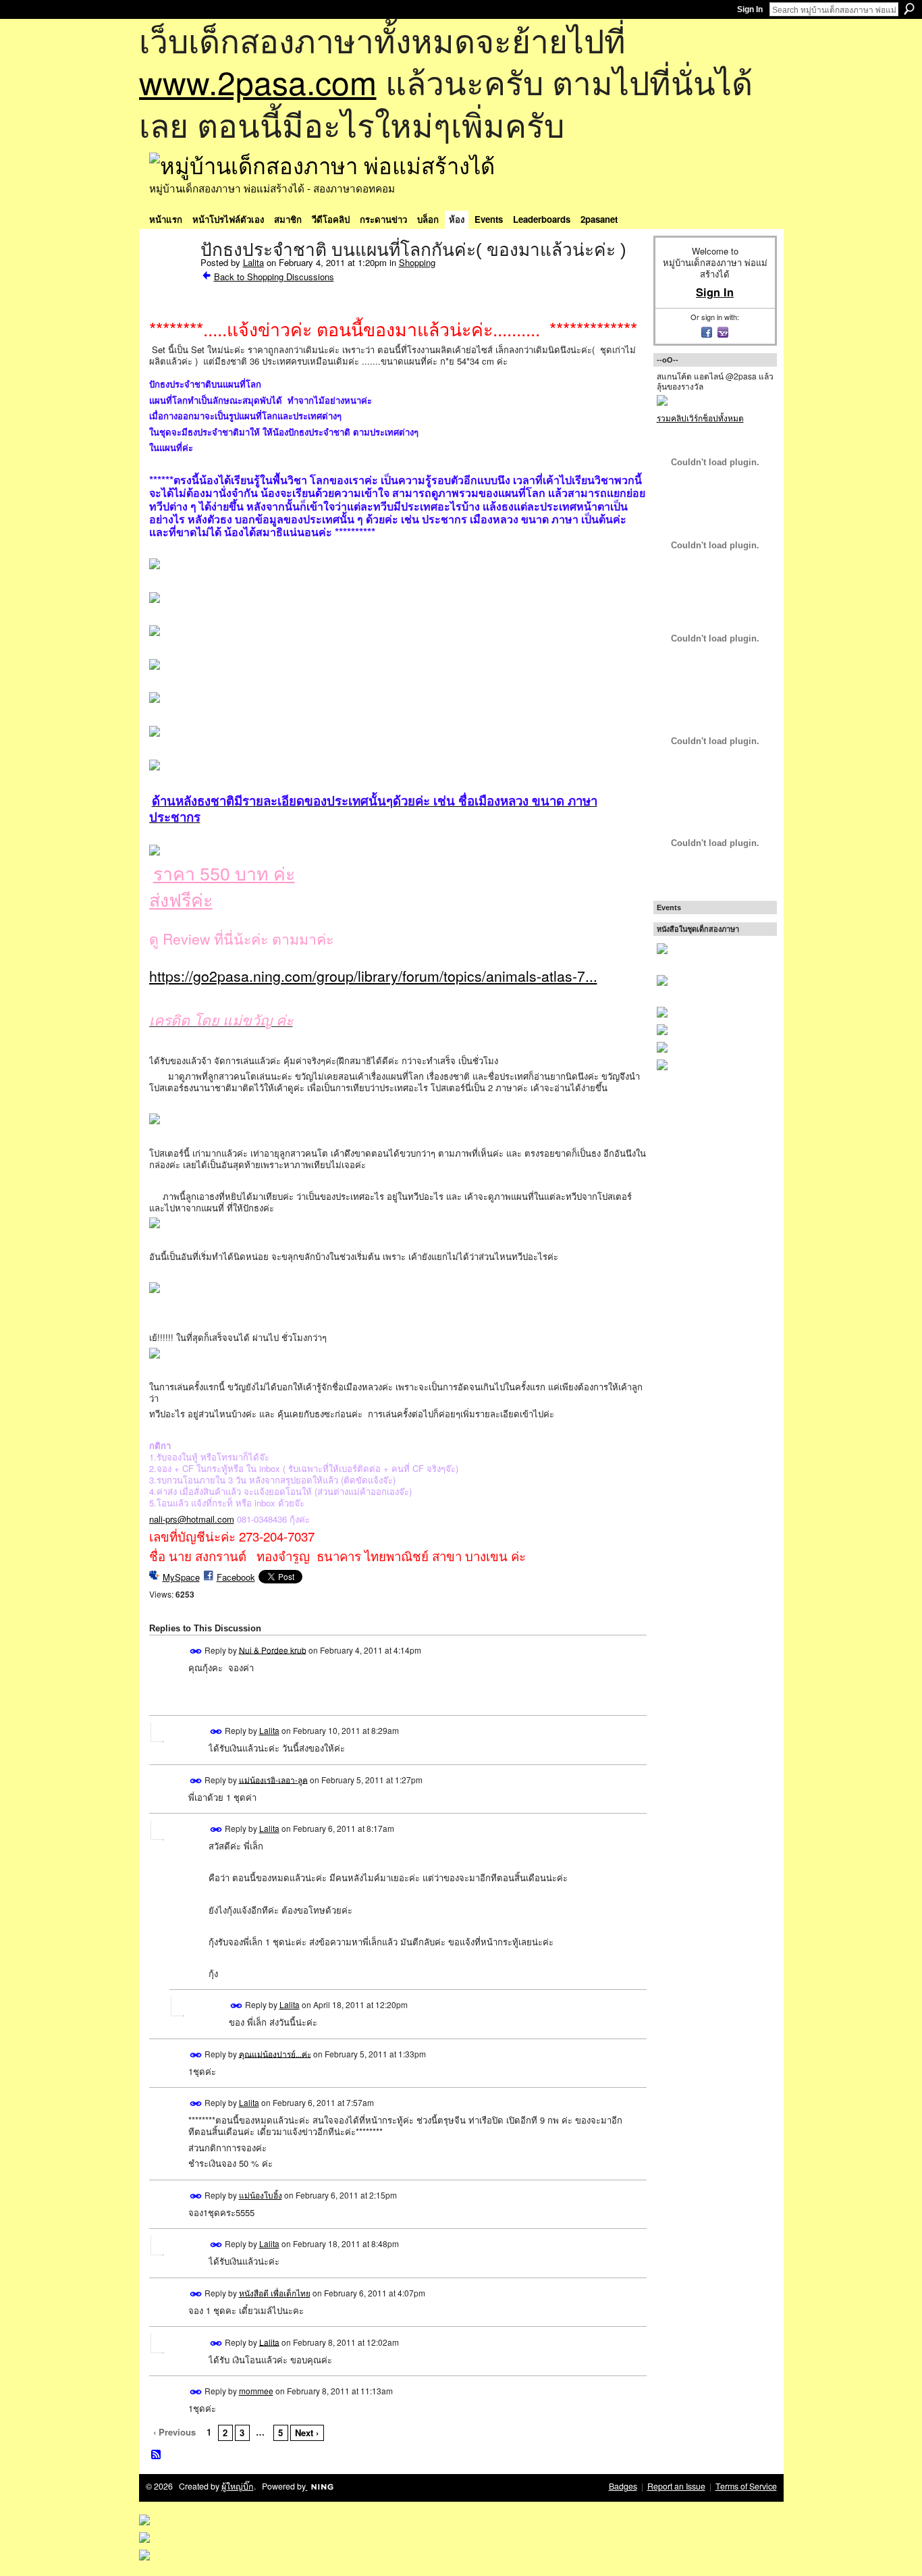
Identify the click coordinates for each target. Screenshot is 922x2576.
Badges (623, 2486)
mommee (256, 2391)
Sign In (750, 9)
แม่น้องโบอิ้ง (261, 2195)
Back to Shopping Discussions (274, 277)
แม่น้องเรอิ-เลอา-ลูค (273, 1779)
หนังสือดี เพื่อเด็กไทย (275, 2293)
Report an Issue (676, 2486)
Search (909, 9)
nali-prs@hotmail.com (192, 1519)
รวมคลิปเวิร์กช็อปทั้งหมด (700, 418)
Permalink (196, 1651)
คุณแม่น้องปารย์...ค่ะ (275, 2053)
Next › (307, 2433)
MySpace (181, 1577)
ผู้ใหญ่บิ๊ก (238, 2486)
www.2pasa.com (258, 81)
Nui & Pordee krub (273, 1649)
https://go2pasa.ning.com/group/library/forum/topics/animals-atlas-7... (373, 976)
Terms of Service (746, 2486)
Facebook (236, 1577)
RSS (157, 2455)
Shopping (417, 262)
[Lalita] (171, 278)
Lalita (253, 262)
